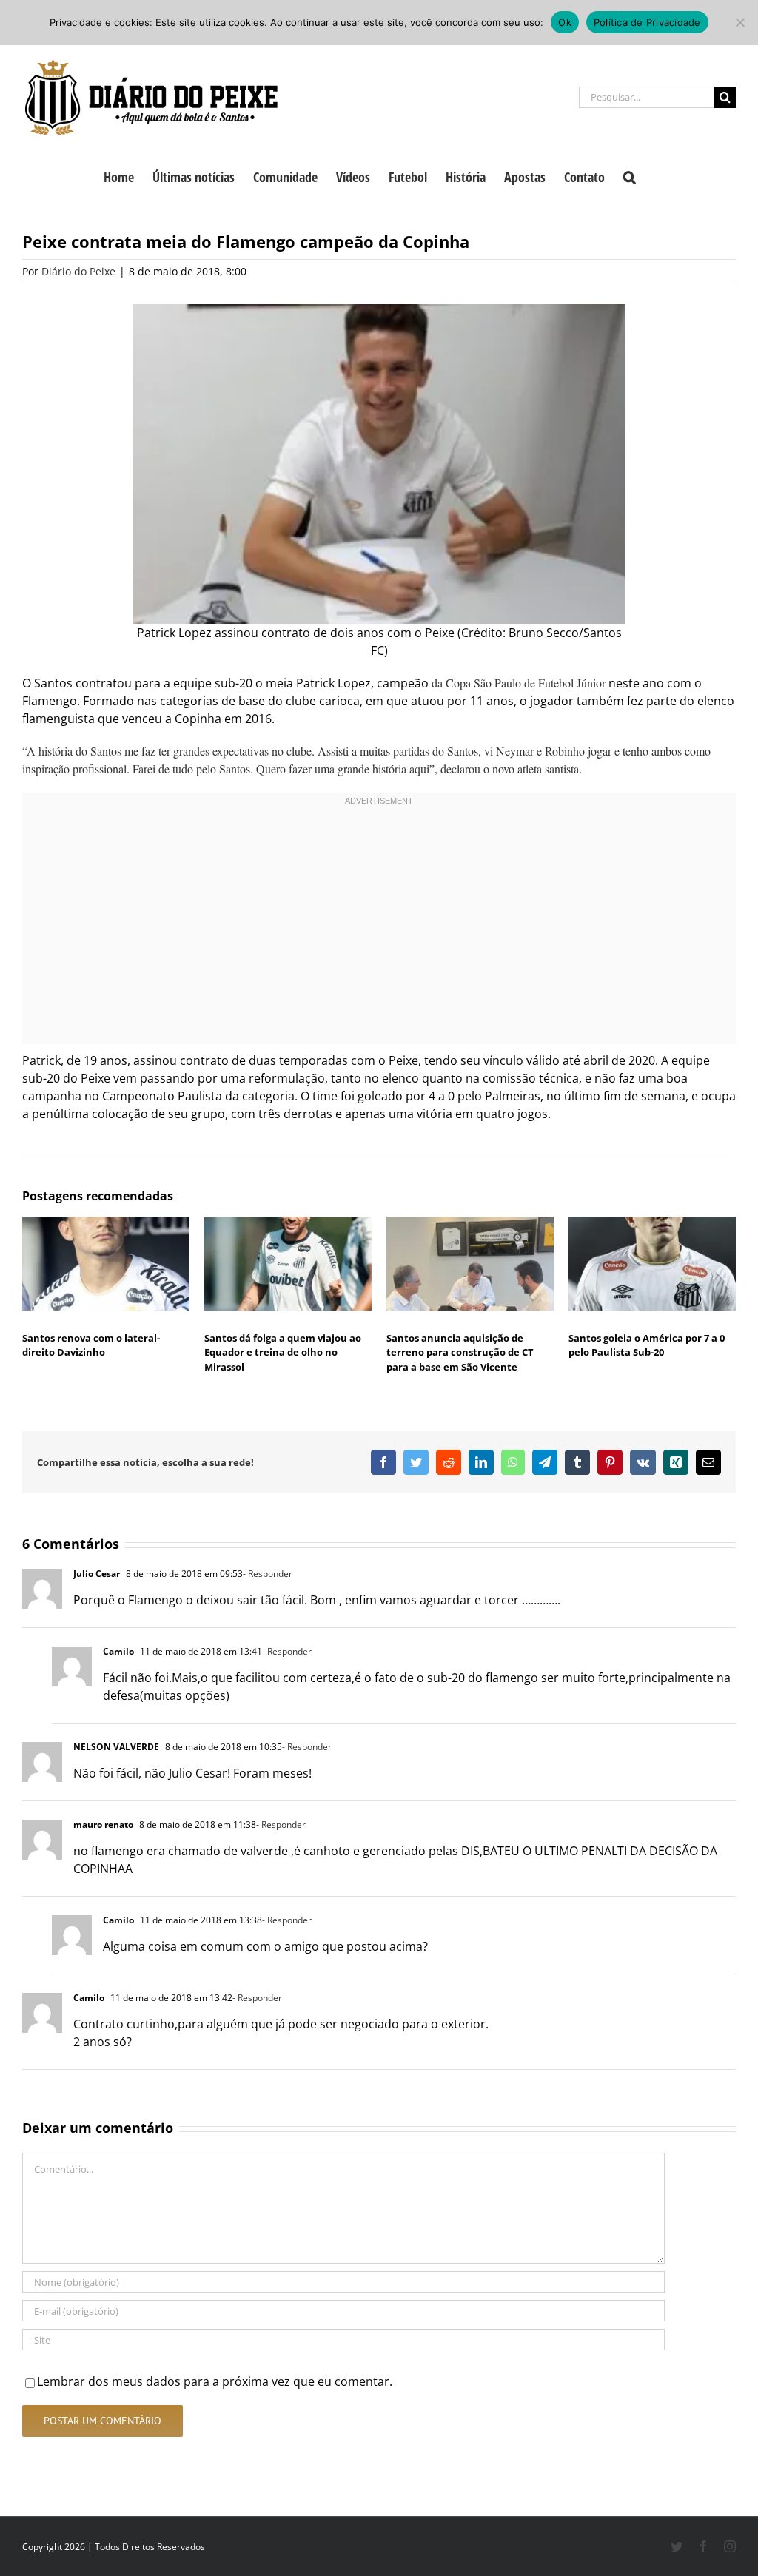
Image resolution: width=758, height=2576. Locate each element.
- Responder (268, 1574)
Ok (565, 22)
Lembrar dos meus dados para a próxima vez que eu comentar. (215, 2381)
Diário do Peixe (78, 271)
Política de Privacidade (647, 22)
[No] (739, 22)
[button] (630, 175)
